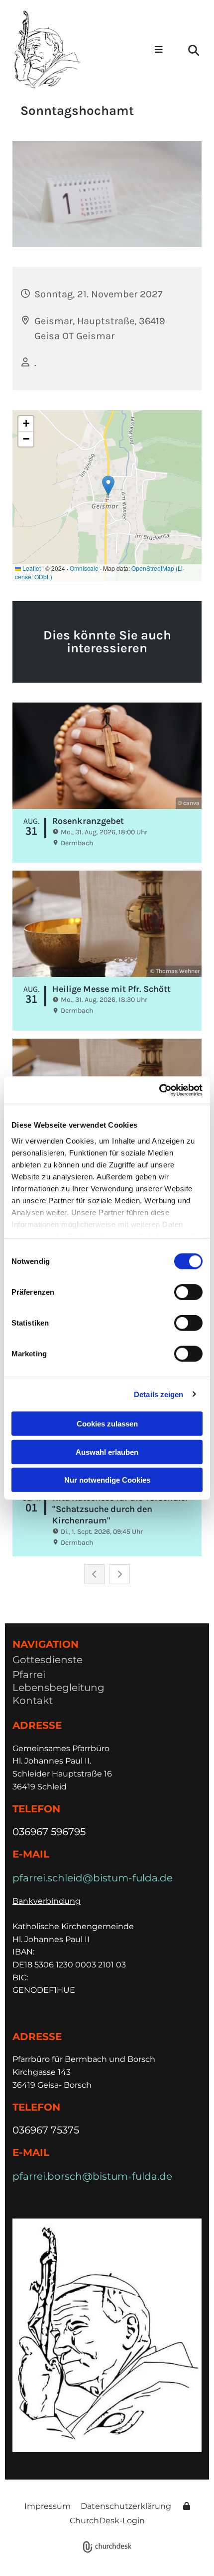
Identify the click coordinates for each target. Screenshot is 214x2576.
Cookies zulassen (107, 1424)
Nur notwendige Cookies (107, 1480)
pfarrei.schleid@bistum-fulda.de (93, 1878)
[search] (194, 50)
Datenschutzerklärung (126, 2506)
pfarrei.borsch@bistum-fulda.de (92, 2176)
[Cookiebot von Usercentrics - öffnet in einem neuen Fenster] (159, 1090)
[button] (154, 50)
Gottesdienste (48, 1660)
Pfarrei (29, 1675)
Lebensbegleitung (58, 1688)
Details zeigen (159, 1394)
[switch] (188, 1292)
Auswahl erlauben (107, 1452)
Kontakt (33, 1700)
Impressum (48, 2506)
